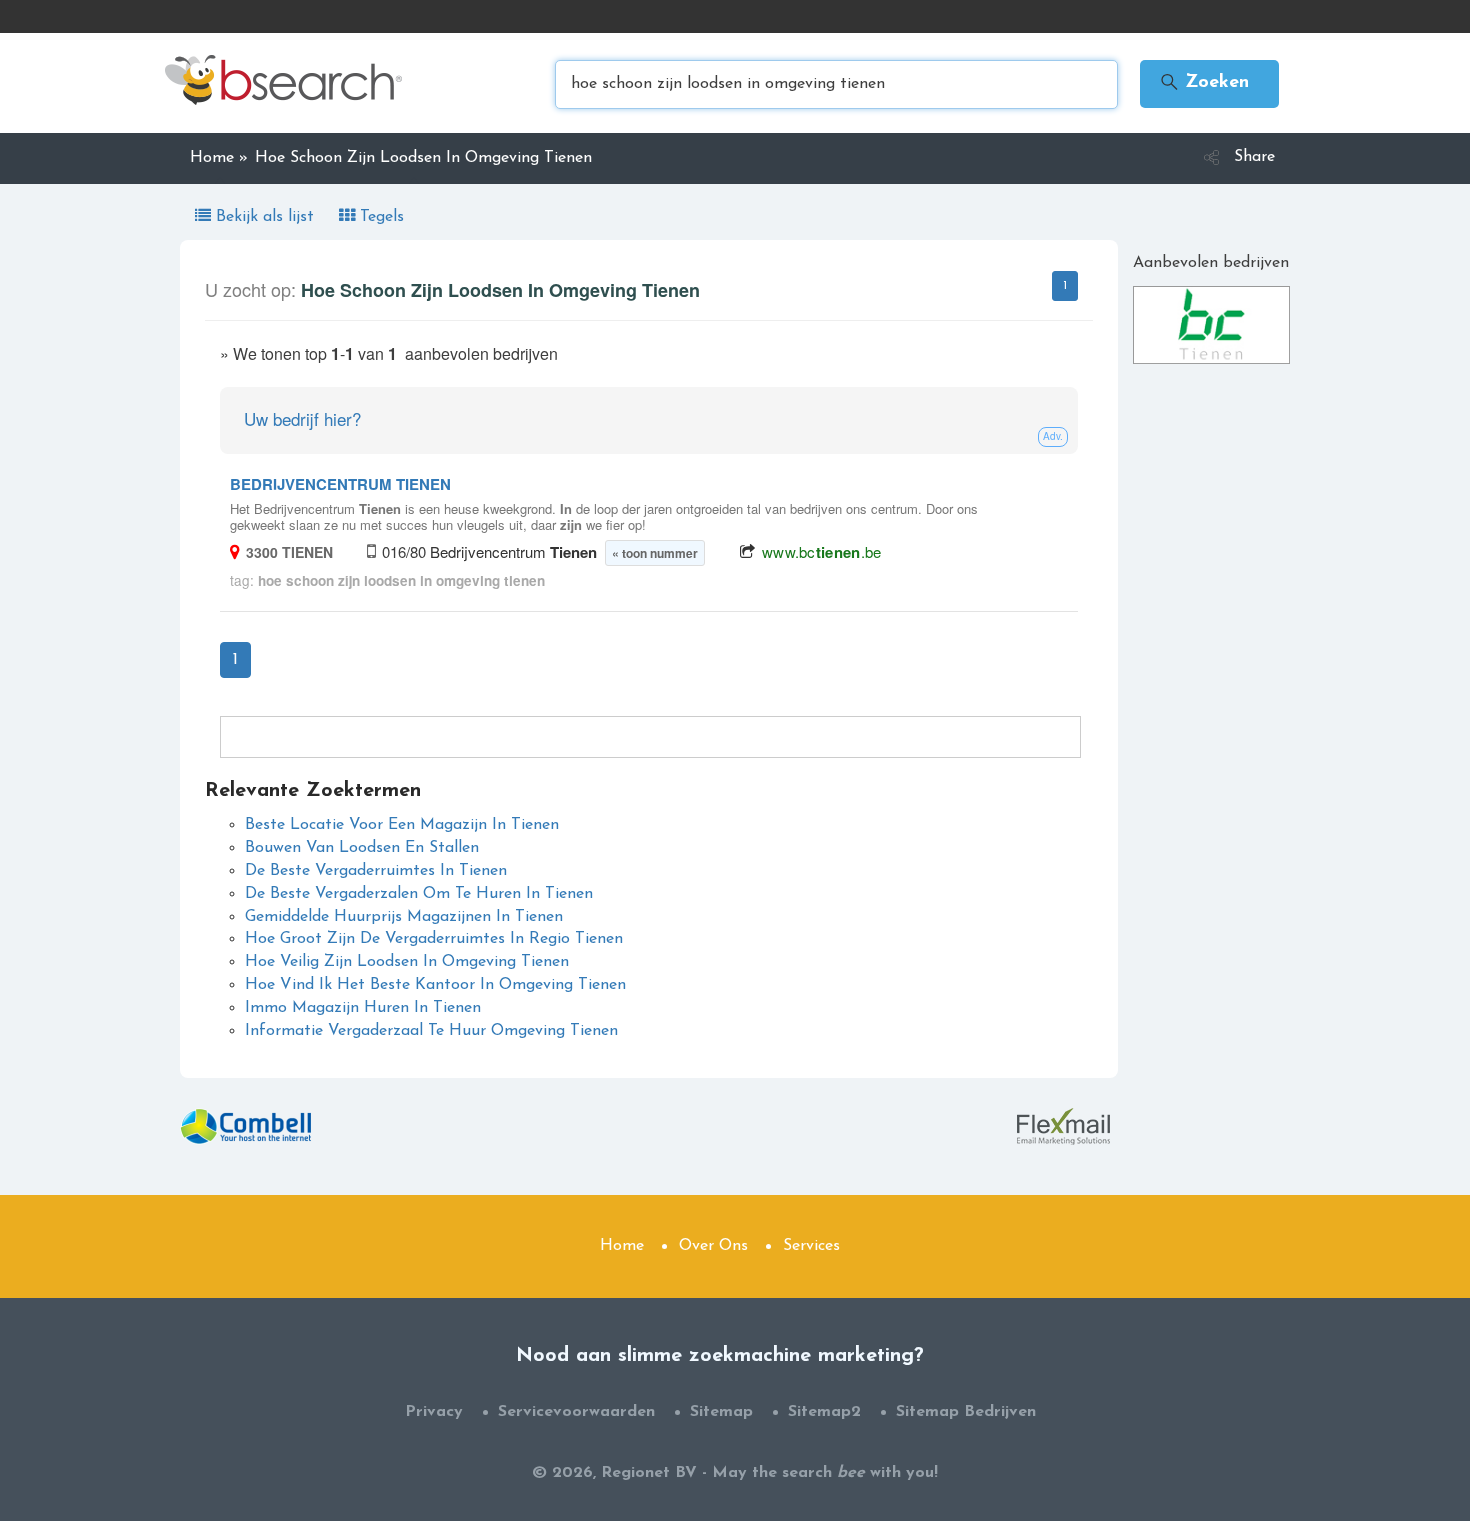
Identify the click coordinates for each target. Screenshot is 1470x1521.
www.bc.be (822, 551)
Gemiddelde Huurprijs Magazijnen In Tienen (404, 917)
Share (1254, 157)
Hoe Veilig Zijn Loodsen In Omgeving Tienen (407, 962)
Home (622, 1246)
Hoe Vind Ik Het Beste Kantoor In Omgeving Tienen (435, 985)
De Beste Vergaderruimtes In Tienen (376, 871)
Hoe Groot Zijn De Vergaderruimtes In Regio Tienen (434, 939)
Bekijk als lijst (265, 217)
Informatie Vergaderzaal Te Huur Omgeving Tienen (431, 1031)
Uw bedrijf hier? (302, 418)
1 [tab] (1065, 286)
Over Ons (713, 1246)
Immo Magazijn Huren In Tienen (363, 1008)
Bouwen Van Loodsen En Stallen (362, 848)
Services (811, 1246)
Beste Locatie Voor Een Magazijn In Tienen (402, 825)
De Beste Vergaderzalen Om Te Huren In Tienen (419, 894)
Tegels (379, 217)
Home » (219, 158)
